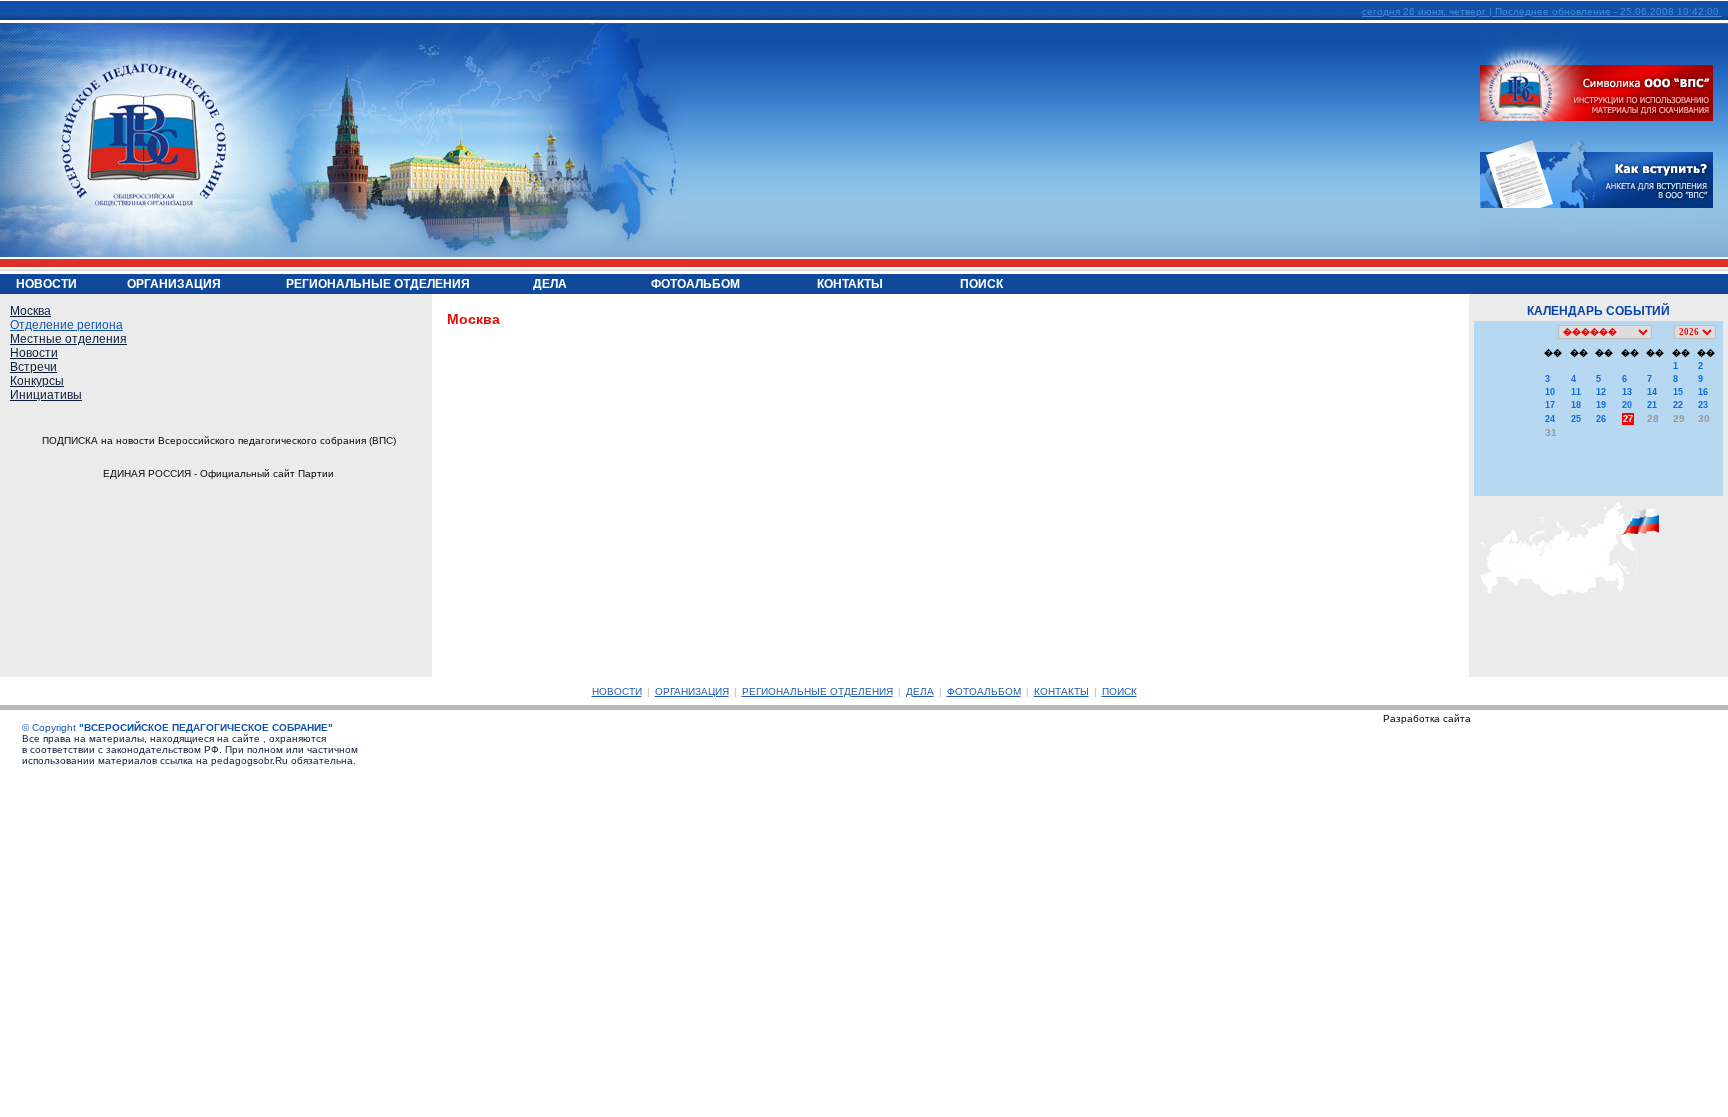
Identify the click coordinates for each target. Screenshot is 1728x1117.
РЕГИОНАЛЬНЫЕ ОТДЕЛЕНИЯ (817, 691)
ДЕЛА (920, 691)
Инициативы (46, 395)
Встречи (33, 367)
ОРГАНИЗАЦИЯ (692, 691)
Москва (30, 311)
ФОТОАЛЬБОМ (984, 691)
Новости (34, 353)
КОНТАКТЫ (1061, 691)
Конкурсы (37, 381)
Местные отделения (68, 339)
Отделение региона (66, 325)
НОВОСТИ (617, 691)
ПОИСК (1119, 691)
